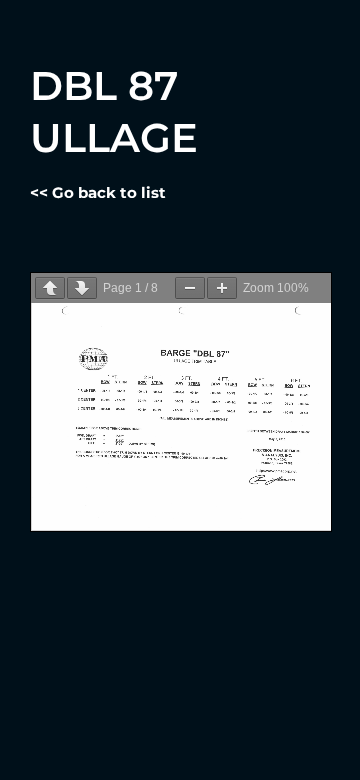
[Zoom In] (222, 288)
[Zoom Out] (190, 288)
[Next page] (82, 288)
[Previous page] (50, 288)
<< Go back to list (98, 192)
